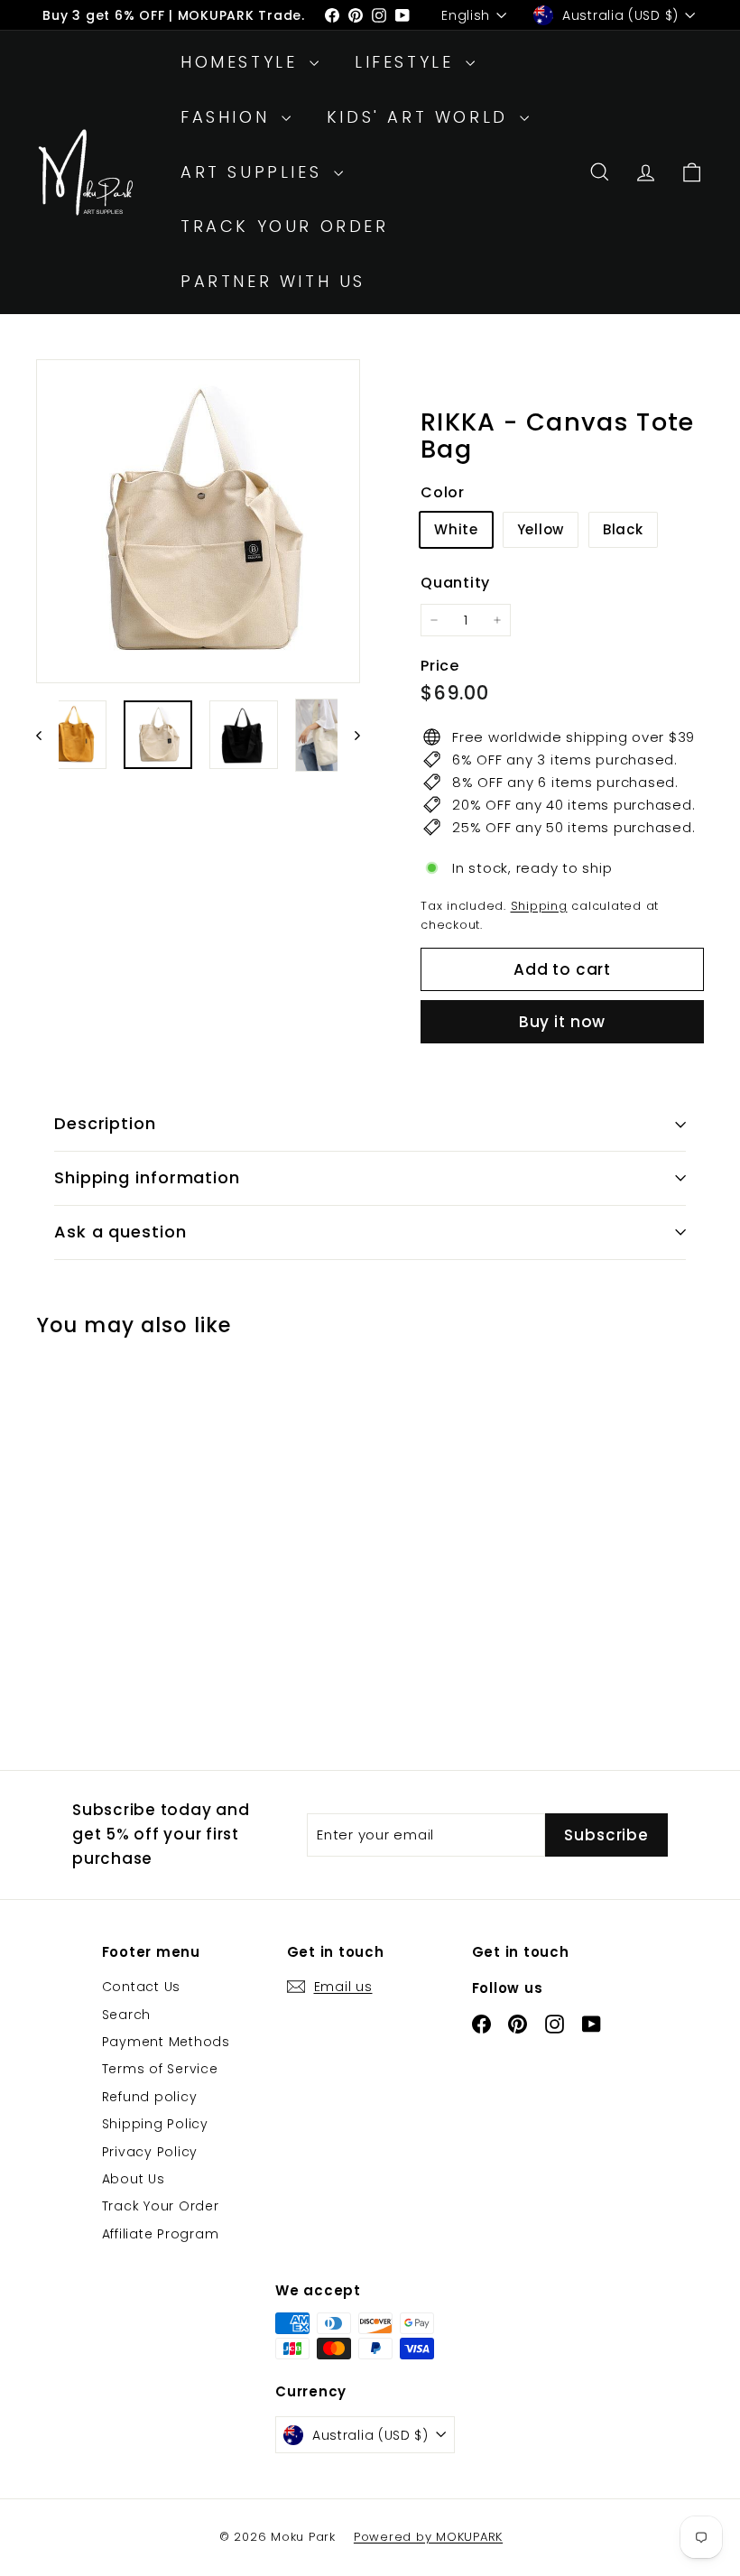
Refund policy (150, 2097)
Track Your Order (285, 226)
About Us (134, 2179)
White (456, 529)
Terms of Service (160, 2069)
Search (127, 2015)
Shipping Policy (155, 2124)
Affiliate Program (161, 2234)
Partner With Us (273, 281)
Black (623, 529)
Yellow (541, 529)
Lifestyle (408, 62)
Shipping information (147, 1177)
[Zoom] (198, 521)
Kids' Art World (421, 117)
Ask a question (120, 1232)
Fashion (229, 117)
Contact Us (142, 1987)
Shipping (539, 906)
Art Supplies (255, 172)
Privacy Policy (150, 2152)
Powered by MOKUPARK (428, 2537)
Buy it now (563, 1022)
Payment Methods (166, 2042)
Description (105, 1123)
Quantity (455, 583)
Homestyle (243, 62)
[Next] (349, 735)
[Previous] (47, 735)
